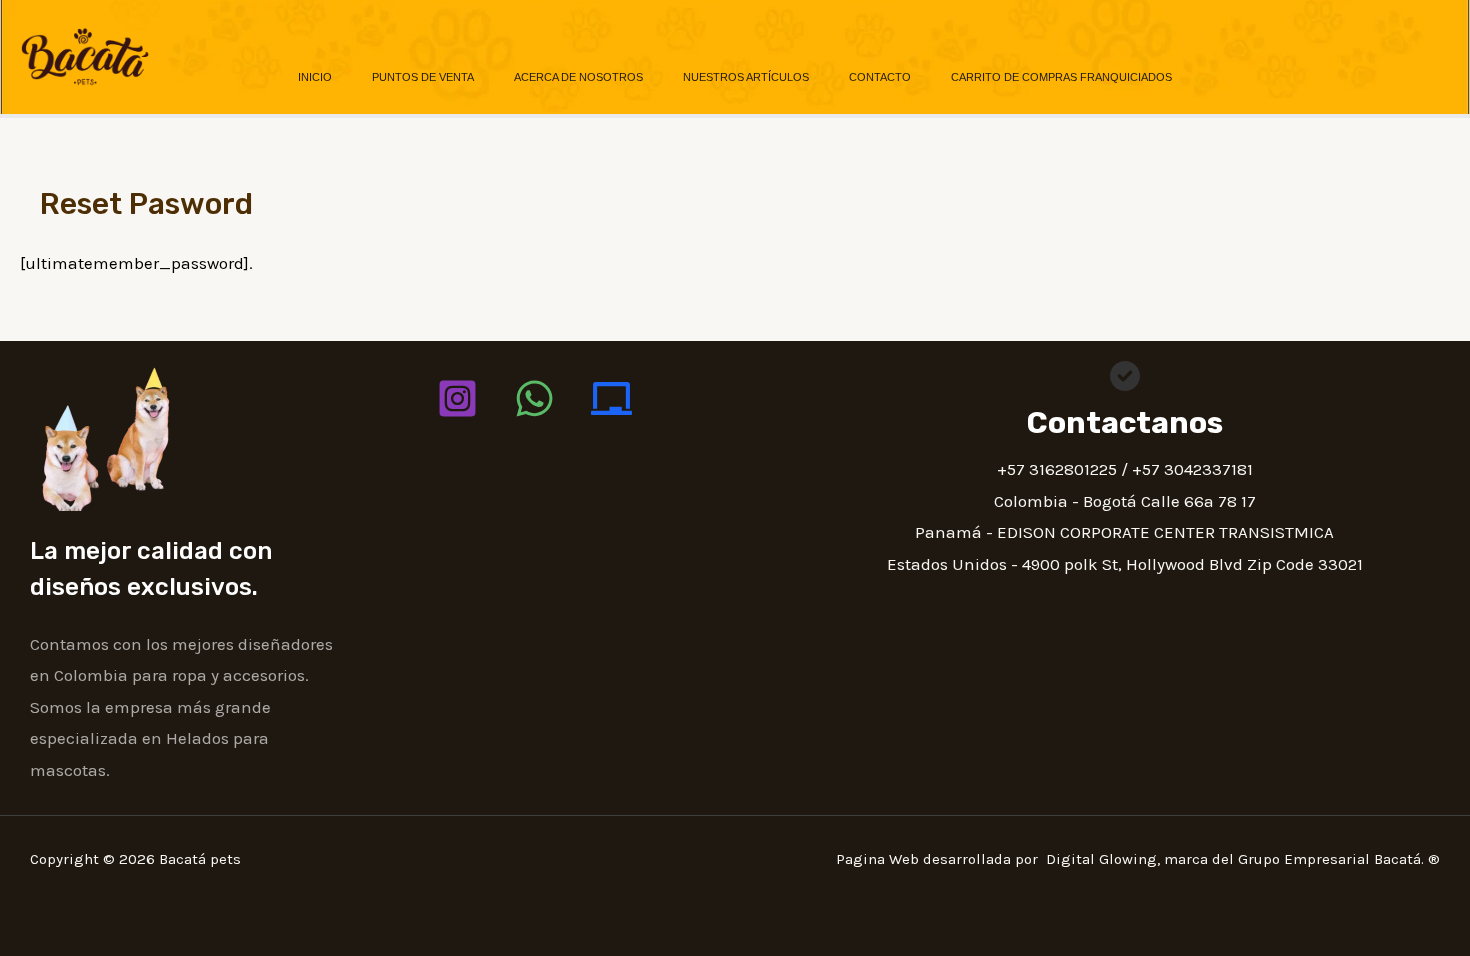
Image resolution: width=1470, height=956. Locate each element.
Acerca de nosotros (578, 77)
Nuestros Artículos (746, 77)
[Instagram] (457, 398)
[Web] (611, 398)
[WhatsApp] (534, 398)
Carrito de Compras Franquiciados (1061, 77)
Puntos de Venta (423, 77)
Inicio (315, 77)
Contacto (880, 77)
